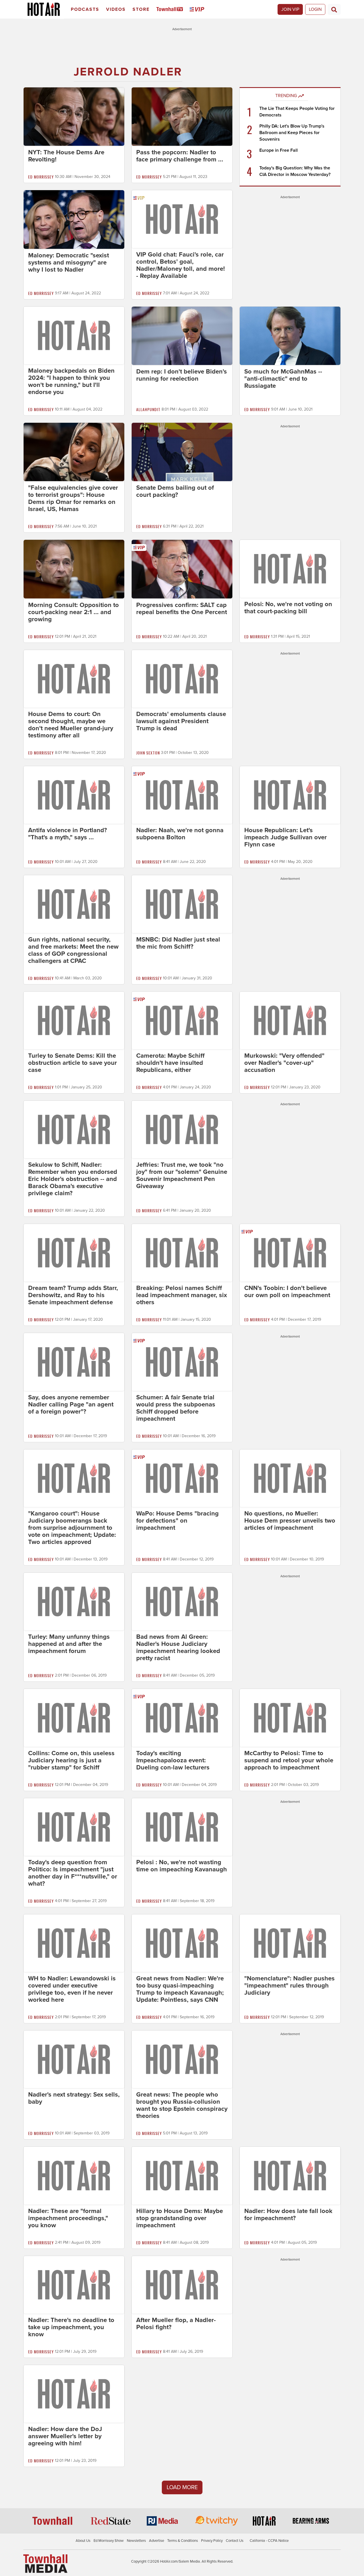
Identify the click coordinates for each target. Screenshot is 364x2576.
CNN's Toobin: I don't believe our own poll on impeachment (287, 1292)
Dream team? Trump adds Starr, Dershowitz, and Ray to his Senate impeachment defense (73, 1295)
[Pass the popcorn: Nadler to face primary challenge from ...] (182, 116)
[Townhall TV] (171, 10)
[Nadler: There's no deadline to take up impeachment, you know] (74, 2284)
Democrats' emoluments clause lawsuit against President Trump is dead (181, 721)
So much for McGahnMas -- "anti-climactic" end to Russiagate (283, 379)
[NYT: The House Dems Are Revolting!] (74, 116)
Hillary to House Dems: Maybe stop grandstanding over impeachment (180, 2218)
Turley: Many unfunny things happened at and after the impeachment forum (69, 1644)
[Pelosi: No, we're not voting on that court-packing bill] (290, 568)
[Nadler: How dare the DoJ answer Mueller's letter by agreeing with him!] (74, 2394)
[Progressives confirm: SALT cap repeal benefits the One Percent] (182, 569)
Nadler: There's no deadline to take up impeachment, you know (71, 2327)
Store (141, 9)
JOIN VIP (290, 9)
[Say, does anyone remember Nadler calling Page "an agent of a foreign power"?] (74, 1361)
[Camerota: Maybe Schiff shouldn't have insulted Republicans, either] (182, 1020)
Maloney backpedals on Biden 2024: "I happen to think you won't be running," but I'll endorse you (71, 381)
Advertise (157, 2541)
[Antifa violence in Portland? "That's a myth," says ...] (74, 795)
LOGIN (315, 9)
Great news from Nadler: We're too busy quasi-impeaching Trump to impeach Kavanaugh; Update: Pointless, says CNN (180, 1989)
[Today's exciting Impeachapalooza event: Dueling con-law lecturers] (182, 1717)
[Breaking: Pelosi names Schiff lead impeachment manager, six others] (182, 1252)
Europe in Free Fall (279, 150)
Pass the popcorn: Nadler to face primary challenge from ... (180, 156)
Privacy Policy (212, 2541)
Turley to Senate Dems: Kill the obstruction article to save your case (73, 1063)
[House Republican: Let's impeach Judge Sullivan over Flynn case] (290, 795)
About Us (83, 2541)
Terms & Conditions (183, 2541)
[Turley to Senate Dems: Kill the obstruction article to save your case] (74, 1020)
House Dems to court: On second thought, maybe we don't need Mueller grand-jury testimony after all (71, 725)
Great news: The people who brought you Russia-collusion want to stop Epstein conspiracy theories (182, 2105)
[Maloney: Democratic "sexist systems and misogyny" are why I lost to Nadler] (74, 219)
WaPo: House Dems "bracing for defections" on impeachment (177, 1521)
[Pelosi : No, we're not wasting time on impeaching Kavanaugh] (182, 1827)
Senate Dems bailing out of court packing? (175, 491)
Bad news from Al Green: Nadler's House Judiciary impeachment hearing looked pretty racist (178, 1647)
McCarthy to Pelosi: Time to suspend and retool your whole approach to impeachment (289, 1760)
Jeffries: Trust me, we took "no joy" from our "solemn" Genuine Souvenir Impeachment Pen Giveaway (182, 1175)
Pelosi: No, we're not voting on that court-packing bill (288, 608)
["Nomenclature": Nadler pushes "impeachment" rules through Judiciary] (290, 1943)
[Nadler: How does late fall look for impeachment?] (290, 2175)
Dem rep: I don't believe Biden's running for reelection (182, 375)
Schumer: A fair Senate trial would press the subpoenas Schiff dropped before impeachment (176, 1408)
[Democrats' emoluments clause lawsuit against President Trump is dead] (182, 678)
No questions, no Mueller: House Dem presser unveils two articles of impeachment (290, 1521)
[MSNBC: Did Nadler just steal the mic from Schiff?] (182, 904)
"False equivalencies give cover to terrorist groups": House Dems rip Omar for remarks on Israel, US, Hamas (73, 498)
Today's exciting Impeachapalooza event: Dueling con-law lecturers (173, 1760)
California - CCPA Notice (269, 2541)
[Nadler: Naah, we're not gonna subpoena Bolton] (182, 795)
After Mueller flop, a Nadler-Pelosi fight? (176, 2324)
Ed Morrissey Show (109, 2541)
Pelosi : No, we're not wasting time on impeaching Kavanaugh (182, 1866)
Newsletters (136, 2541)
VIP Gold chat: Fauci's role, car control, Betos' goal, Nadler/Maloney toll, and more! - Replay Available (181, 265)
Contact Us (235, 2541)
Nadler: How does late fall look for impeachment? (288, 2215)
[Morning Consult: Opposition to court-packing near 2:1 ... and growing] (74, 569)
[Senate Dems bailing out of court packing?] (182, 452)
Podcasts (85, 9)
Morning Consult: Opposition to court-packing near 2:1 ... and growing (74, 612)
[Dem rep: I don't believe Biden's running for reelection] (182, 335)
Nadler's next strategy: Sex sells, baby (74, 2098)
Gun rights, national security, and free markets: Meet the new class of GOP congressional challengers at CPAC (73, 950)
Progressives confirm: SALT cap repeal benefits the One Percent (182, 609)
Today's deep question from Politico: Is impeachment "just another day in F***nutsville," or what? (73, 1873)
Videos (116, 9)
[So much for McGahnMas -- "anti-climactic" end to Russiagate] (290, 335)
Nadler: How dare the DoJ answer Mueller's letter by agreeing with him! (65, 2436)
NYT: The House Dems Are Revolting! (66, 156)
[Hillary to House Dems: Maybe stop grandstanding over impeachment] (182, 2175)
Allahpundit (148, 409)
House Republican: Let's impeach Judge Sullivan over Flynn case (286, 837)
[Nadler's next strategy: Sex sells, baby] (74, 2059)
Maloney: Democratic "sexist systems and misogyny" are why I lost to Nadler (69, 262)
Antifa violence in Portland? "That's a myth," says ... (68, 834)
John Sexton (148, 753)
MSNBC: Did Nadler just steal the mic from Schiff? (178, 943)
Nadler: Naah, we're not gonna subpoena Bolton (180, 834)
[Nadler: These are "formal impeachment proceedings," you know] (74, 2175)
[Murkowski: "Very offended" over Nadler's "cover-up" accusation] (290, 1020)
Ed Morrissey (41, 177)
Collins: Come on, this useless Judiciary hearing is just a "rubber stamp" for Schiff (71, 1760)
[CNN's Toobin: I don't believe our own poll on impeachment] (290, 1252)
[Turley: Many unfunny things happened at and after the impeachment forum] (74, 1601)
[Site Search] (334, 9)
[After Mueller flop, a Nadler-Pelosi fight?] (182, 2284)
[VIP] (198, 10)
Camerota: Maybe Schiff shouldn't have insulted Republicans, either (170, 1063)
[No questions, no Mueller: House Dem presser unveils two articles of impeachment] (290, 1478)
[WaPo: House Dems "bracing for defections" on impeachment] (182, 1478)
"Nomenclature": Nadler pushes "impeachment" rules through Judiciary (289, 1986)
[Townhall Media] (45, 2563)
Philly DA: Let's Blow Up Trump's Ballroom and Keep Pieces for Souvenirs (292, 133)
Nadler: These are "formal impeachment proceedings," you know (68, 2218)
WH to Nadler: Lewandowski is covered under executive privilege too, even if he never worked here (72, 1989)
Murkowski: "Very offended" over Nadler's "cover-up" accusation (284, 1063)
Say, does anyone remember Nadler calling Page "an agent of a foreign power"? (71, 1404)
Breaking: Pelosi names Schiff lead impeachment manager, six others (182, 1295)
